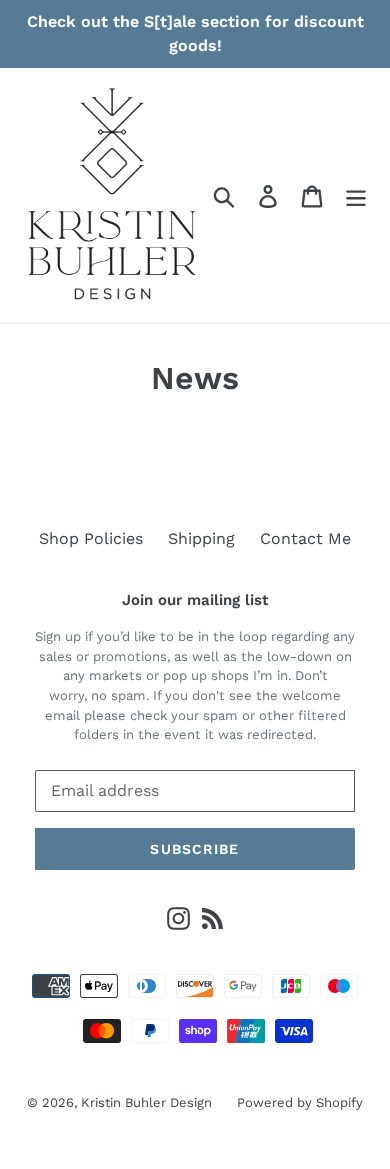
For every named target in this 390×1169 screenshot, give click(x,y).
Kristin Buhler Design (146, 1102)
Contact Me (305, 538)
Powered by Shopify (300, 1102)
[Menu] (356, 195)
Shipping (201, 538)
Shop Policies (91, 538)
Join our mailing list (195, 600)
